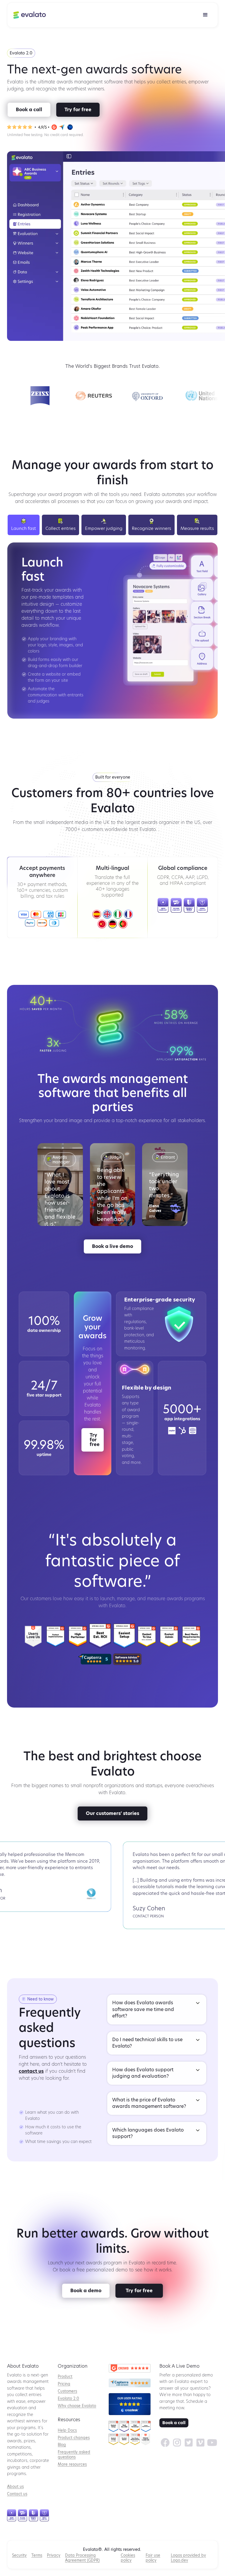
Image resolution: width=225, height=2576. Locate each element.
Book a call (174, 2423)
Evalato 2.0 (68, 2399)
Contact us (17, 2494)
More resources (72, 2464)
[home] (30, 15)
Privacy (54, 2555)
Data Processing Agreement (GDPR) (82, 2558)
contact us (31, 2072)
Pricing (64, 2384)
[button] (205, 15)
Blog (62, 2445)
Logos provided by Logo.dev (188, 2558)
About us (15, 2487)
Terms (37, 2555)
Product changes (74, 2438)
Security (19, 2555)
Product (65, 2377)
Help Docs (67, 2430)
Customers (67, 2391)
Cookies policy (128, 2558)
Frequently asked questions (74, 2455)
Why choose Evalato (77, 2406)
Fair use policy (153, 2558)
